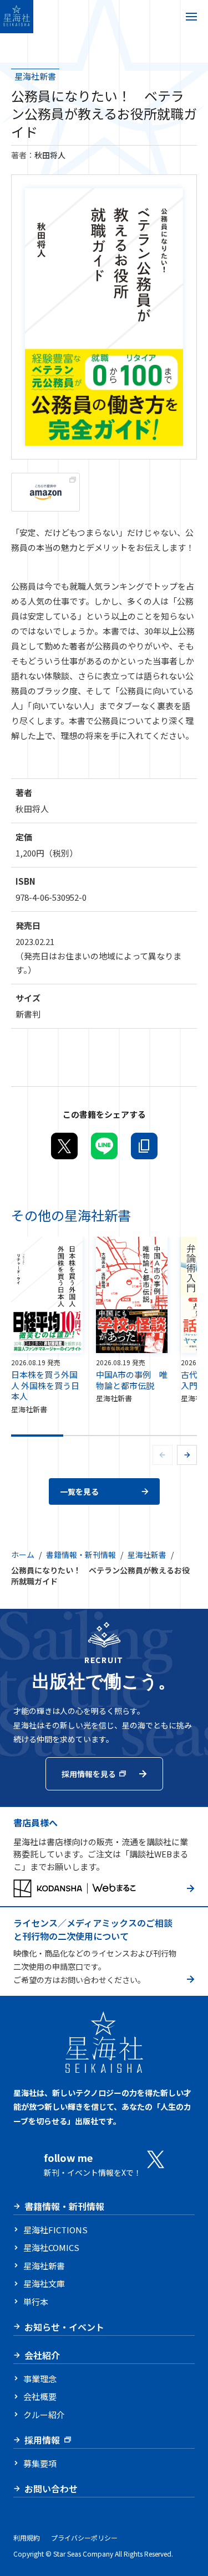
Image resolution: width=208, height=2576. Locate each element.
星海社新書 (35, 76)
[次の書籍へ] (187, 1455)
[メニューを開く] (191, 17)
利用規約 (27, 2538)
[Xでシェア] (64, 1146)
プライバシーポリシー (84, 2538)
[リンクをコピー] (144, 1146)
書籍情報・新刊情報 (81, 1555)
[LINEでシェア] (104, 1146)
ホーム (23, 1555)
